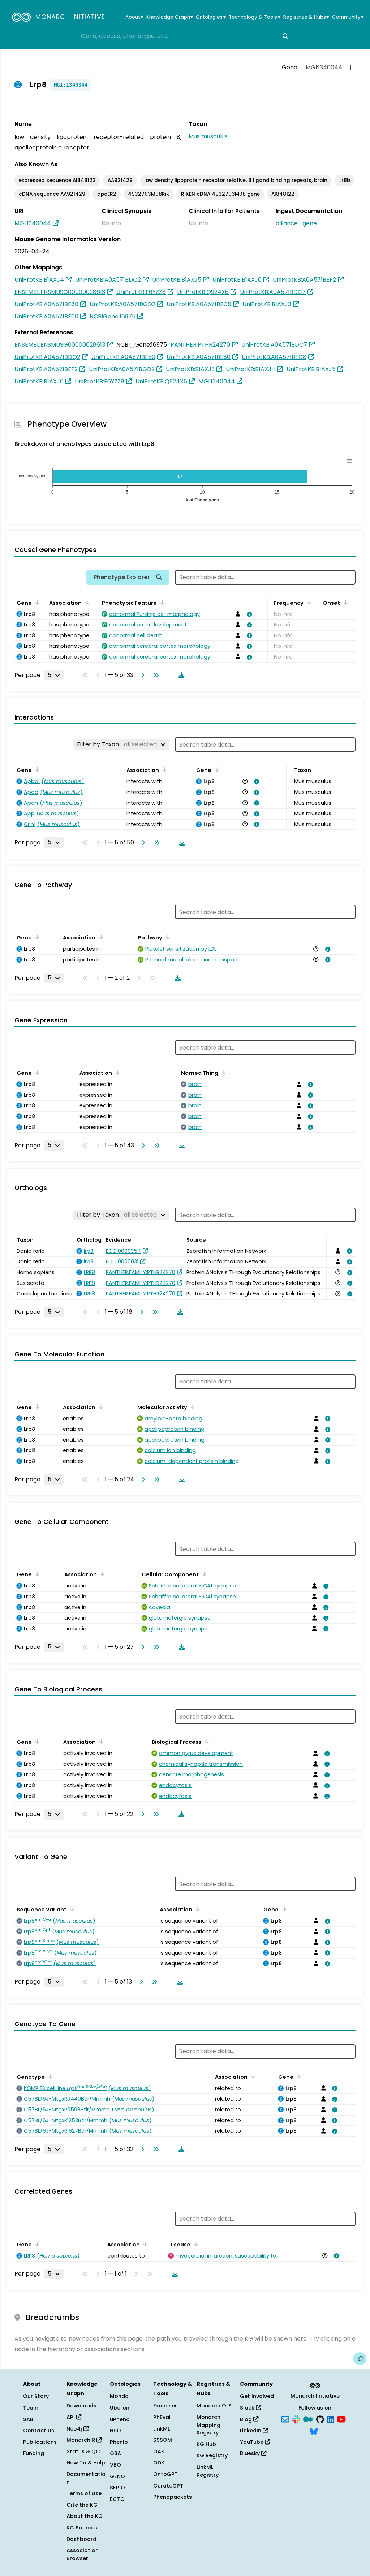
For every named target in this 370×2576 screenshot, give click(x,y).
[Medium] (308, 2419)
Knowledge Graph (170, 17)
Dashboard (81, 2539)
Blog (247, 2419)
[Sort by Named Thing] (223, 1072)
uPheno (120, 2419)
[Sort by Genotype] (49, 2076)
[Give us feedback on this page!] (360, 2359)
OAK (159, 2451)
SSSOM (163, 2440)
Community (348, 17)
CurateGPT (168, 2486)
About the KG (85, 2516)
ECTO (117, 2499)
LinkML (162, 2429)
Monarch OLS (214, 2406)
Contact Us (39, 2431)
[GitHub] (320, 2419)
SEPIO (117, 2488)
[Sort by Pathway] (167, 937)
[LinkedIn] (331, 2419)
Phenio (119, 2442)
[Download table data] (180, 675)
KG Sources (82, 2528)
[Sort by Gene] (36, 602)
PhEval (162, 2417)
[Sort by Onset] (344, 602)
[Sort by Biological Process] (206, 1741)
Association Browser (83, 2554)
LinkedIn (251, 2431)
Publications (40, 2442)
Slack (248, 2408)
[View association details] (248, 614)
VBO (115, 2465)
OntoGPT (165, 2474)
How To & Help (86, 2463)
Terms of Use (84, 2493)
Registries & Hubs (306, 17)
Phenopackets (173, 2497)
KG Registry (212, 2455)
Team (31, 2408)
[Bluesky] (314, 2431)
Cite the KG (82, 2505)
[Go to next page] (141, 675)
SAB (28, 2419)
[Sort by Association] (86, 602)
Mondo (119, 2396)
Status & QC (83, 2451)
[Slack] (296, 2419)
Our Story (36, 2396)
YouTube (252, 2442)
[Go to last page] (155, 675)
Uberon (120, 2408)
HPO (115, 2431)
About (134, 17)
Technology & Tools (254, 17)
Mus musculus (208, 136)
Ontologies (211, 17)
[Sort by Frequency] (308, 602)
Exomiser (165, 2406)
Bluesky (251, 2453)
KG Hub (206, 2444)
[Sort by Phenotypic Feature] (161, 602)
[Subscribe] (285, 2419)
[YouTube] (341, 2419)
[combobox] (185, 36)
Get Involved (257, 2396)
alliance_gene (296, 223)
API (71, 2417)
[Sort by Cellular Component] (203, 1574)
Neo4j (75, 2429)
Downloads (81, 2406)
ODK (159, 2463)
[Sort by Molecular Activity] (192, 1407)
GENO (117, 2476)
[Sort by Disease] (195, 2244)
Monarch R (81, 2440)
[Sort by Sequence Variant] (71, 1909)
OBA (115, 2453)
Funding (34, 2453)
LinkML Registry (208, 2471)
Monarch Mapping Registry (208, 2425)
